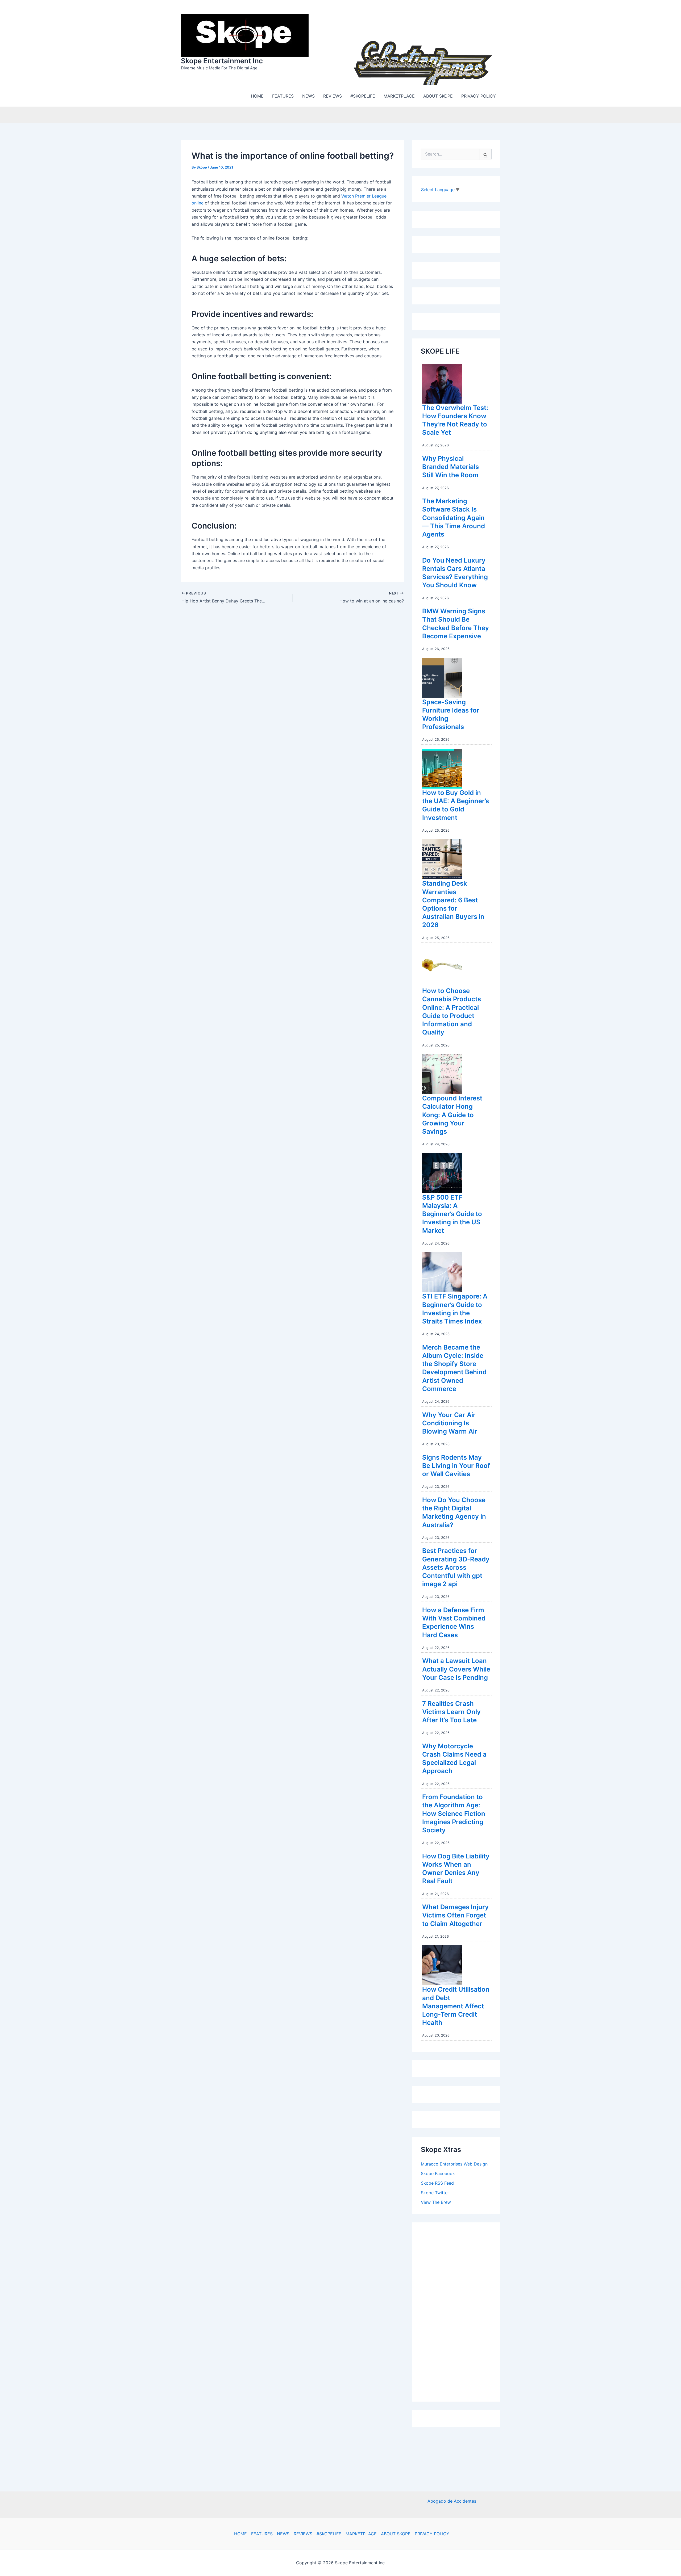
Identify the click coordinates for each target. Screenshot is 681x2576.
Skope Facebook (438, 2172)
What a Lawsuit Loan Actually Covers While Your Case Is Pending (456, 1668)
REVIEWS (303, 2534)
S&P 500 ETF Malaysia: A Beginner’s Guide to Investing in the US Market (452, 1213)
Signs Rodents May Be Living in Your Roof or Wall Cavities (456, 1464)
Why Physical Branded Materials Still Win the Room (450, 465)
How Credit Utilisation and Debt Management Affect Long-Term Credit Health (456, 2005)
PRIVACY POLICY (432, 2534)
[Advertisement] (461, 2309)
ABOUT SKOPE (396, 2534)
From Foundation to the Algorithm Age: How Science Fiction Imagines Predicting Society (454, 1812)
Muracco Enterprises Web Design (454, 2163)
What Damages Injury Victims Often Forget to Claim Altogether (455, 1914)
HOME (240, 2534)
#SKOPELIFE (329, 2534)
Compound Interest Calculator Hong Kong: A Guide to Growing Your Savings (452, 1113)
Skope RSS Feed (437, 2182)
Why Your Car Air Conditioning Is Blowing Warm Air (450, 1422)
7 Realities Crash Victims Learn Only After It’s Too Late (451, 1710)
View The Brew (436, 2201)
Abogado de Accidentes (452, 2501)
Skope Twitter (435, 2191)
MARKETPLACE (361, 2534)
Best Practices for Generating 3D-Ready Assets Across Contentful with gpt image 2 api (456, 1566)
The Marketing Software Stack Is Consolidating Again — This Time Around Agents (454, 516)
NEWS (283, 2534)
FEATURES (262, 2534)
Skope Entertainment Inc (222, 60)
